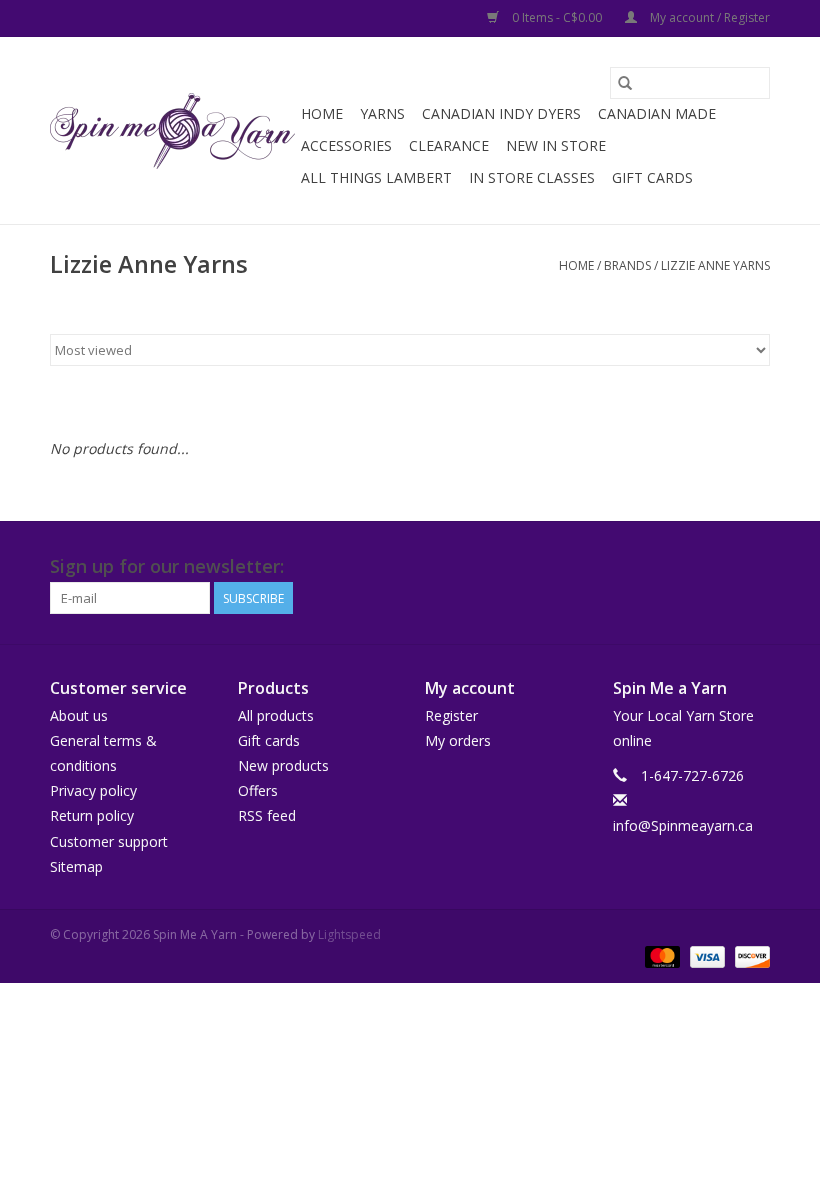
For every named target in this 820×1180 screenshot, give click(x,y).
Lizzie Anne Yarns (715, 265)
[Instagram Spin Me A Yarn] (754, 567)
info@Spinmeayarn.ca (683, 825)
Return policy (92, 815)
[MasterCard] (660, 955)
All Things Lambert (376, 177)
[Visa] (705, 955)
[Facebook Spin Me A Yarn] (718, 567)
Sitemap (76, 866)
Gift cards (652, 177)
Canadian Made (657, 113)
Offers (258, 790)
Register (451, 715)
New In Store (556, 145)
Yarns (382, 113)
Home (322, 113)
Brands (627, 265)
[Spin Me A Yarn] (172, 131)
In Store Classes (532, 177)
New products (283, 765)
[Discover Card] (749, 955)
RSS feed (267, 815)
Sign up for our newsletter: (167, 566)
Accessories (346, 145)
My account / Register (708, 17)
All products (276, 715)
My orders (458, 740)
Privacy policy (93, 790)
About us (79, 715)
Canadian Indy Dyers (501, 113)
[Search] (625, 83)
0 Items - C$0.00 (557, 17)
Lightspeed (349, 934)
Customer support (109, 841)
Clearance (449, 145)
